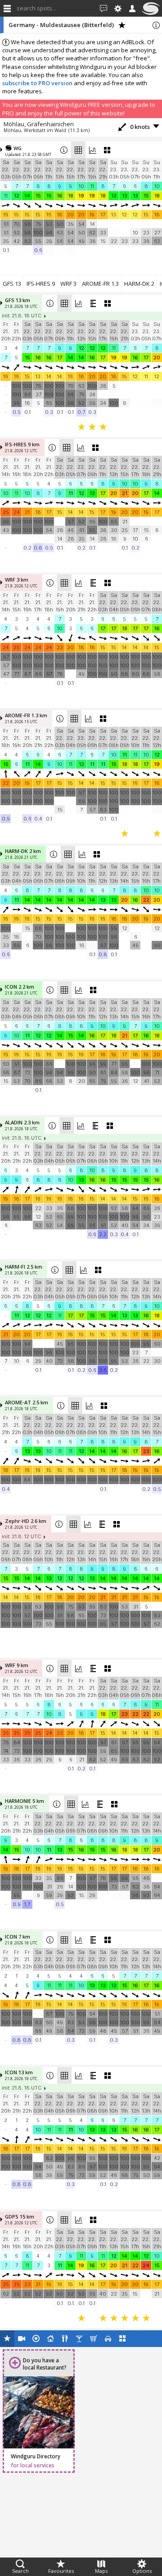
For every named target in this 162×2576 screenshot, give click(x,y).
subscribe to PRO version (37, 83)
